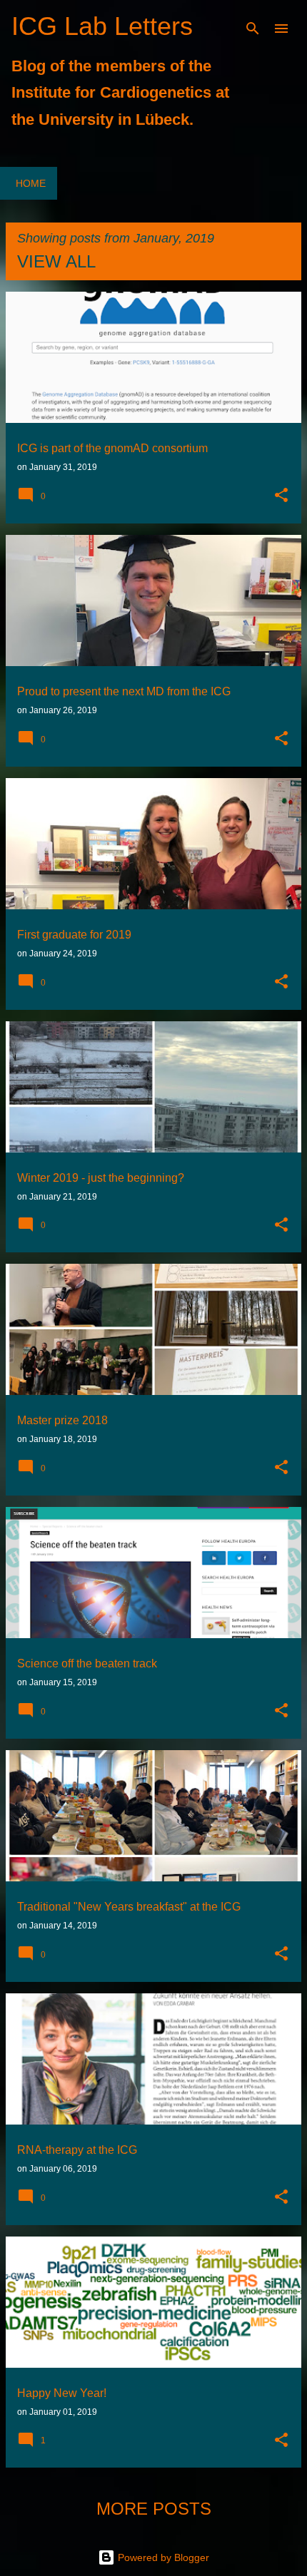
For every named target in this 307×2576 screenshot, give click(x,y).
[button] (281, 496)
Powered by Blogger (162, 2557)
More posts (154, 2509)
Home (31, 183)
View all (56, 261)
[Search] (253, 29)
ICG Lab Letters (102, 26)
